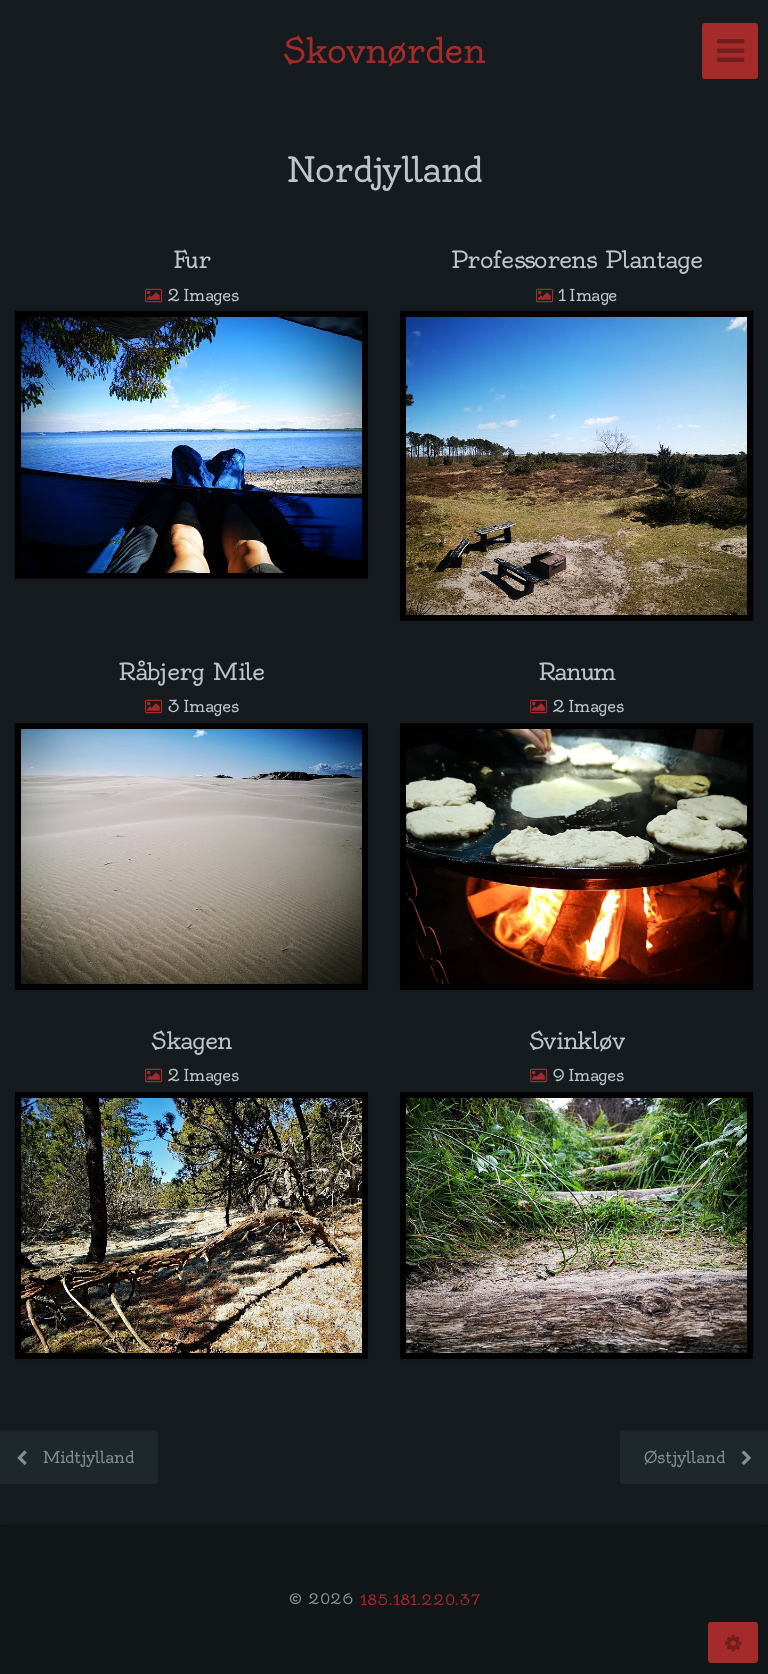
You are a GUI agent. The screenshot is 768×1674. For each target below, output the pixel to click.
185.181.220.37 (420, 1599)
